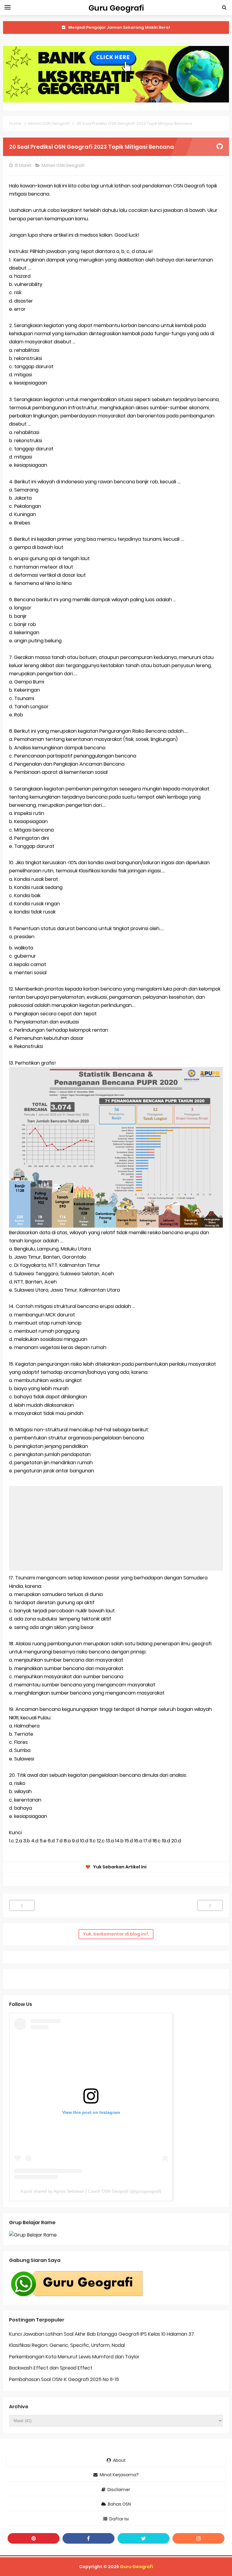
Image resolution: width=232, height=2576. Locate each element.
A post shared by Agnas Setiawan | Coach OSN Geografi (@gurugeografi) (91, 2191)
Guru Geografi (137, 2567)
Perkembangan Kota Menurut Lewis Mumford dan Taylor (74, 2357)
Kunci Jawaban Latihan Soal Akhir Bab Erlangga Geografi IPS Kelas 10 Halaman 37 (101, 2334)
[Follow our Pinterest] (34, 2538)
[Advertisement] (116, 1528)
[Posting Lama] (210, 1905)
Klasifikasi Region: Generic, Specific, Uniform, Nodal (67, 2345)
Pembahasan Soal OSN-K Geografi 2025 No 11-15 (64, 2379)
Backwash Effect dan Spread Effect (51, 2368)
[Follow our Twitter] (143, 2538)
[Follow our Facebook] (89, 2538)
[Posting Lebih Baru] (22, 1905)
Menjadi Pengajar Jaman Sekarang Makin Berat (119, 27)
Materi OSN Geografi (64, 165)
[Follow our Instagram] (198, 2538)
